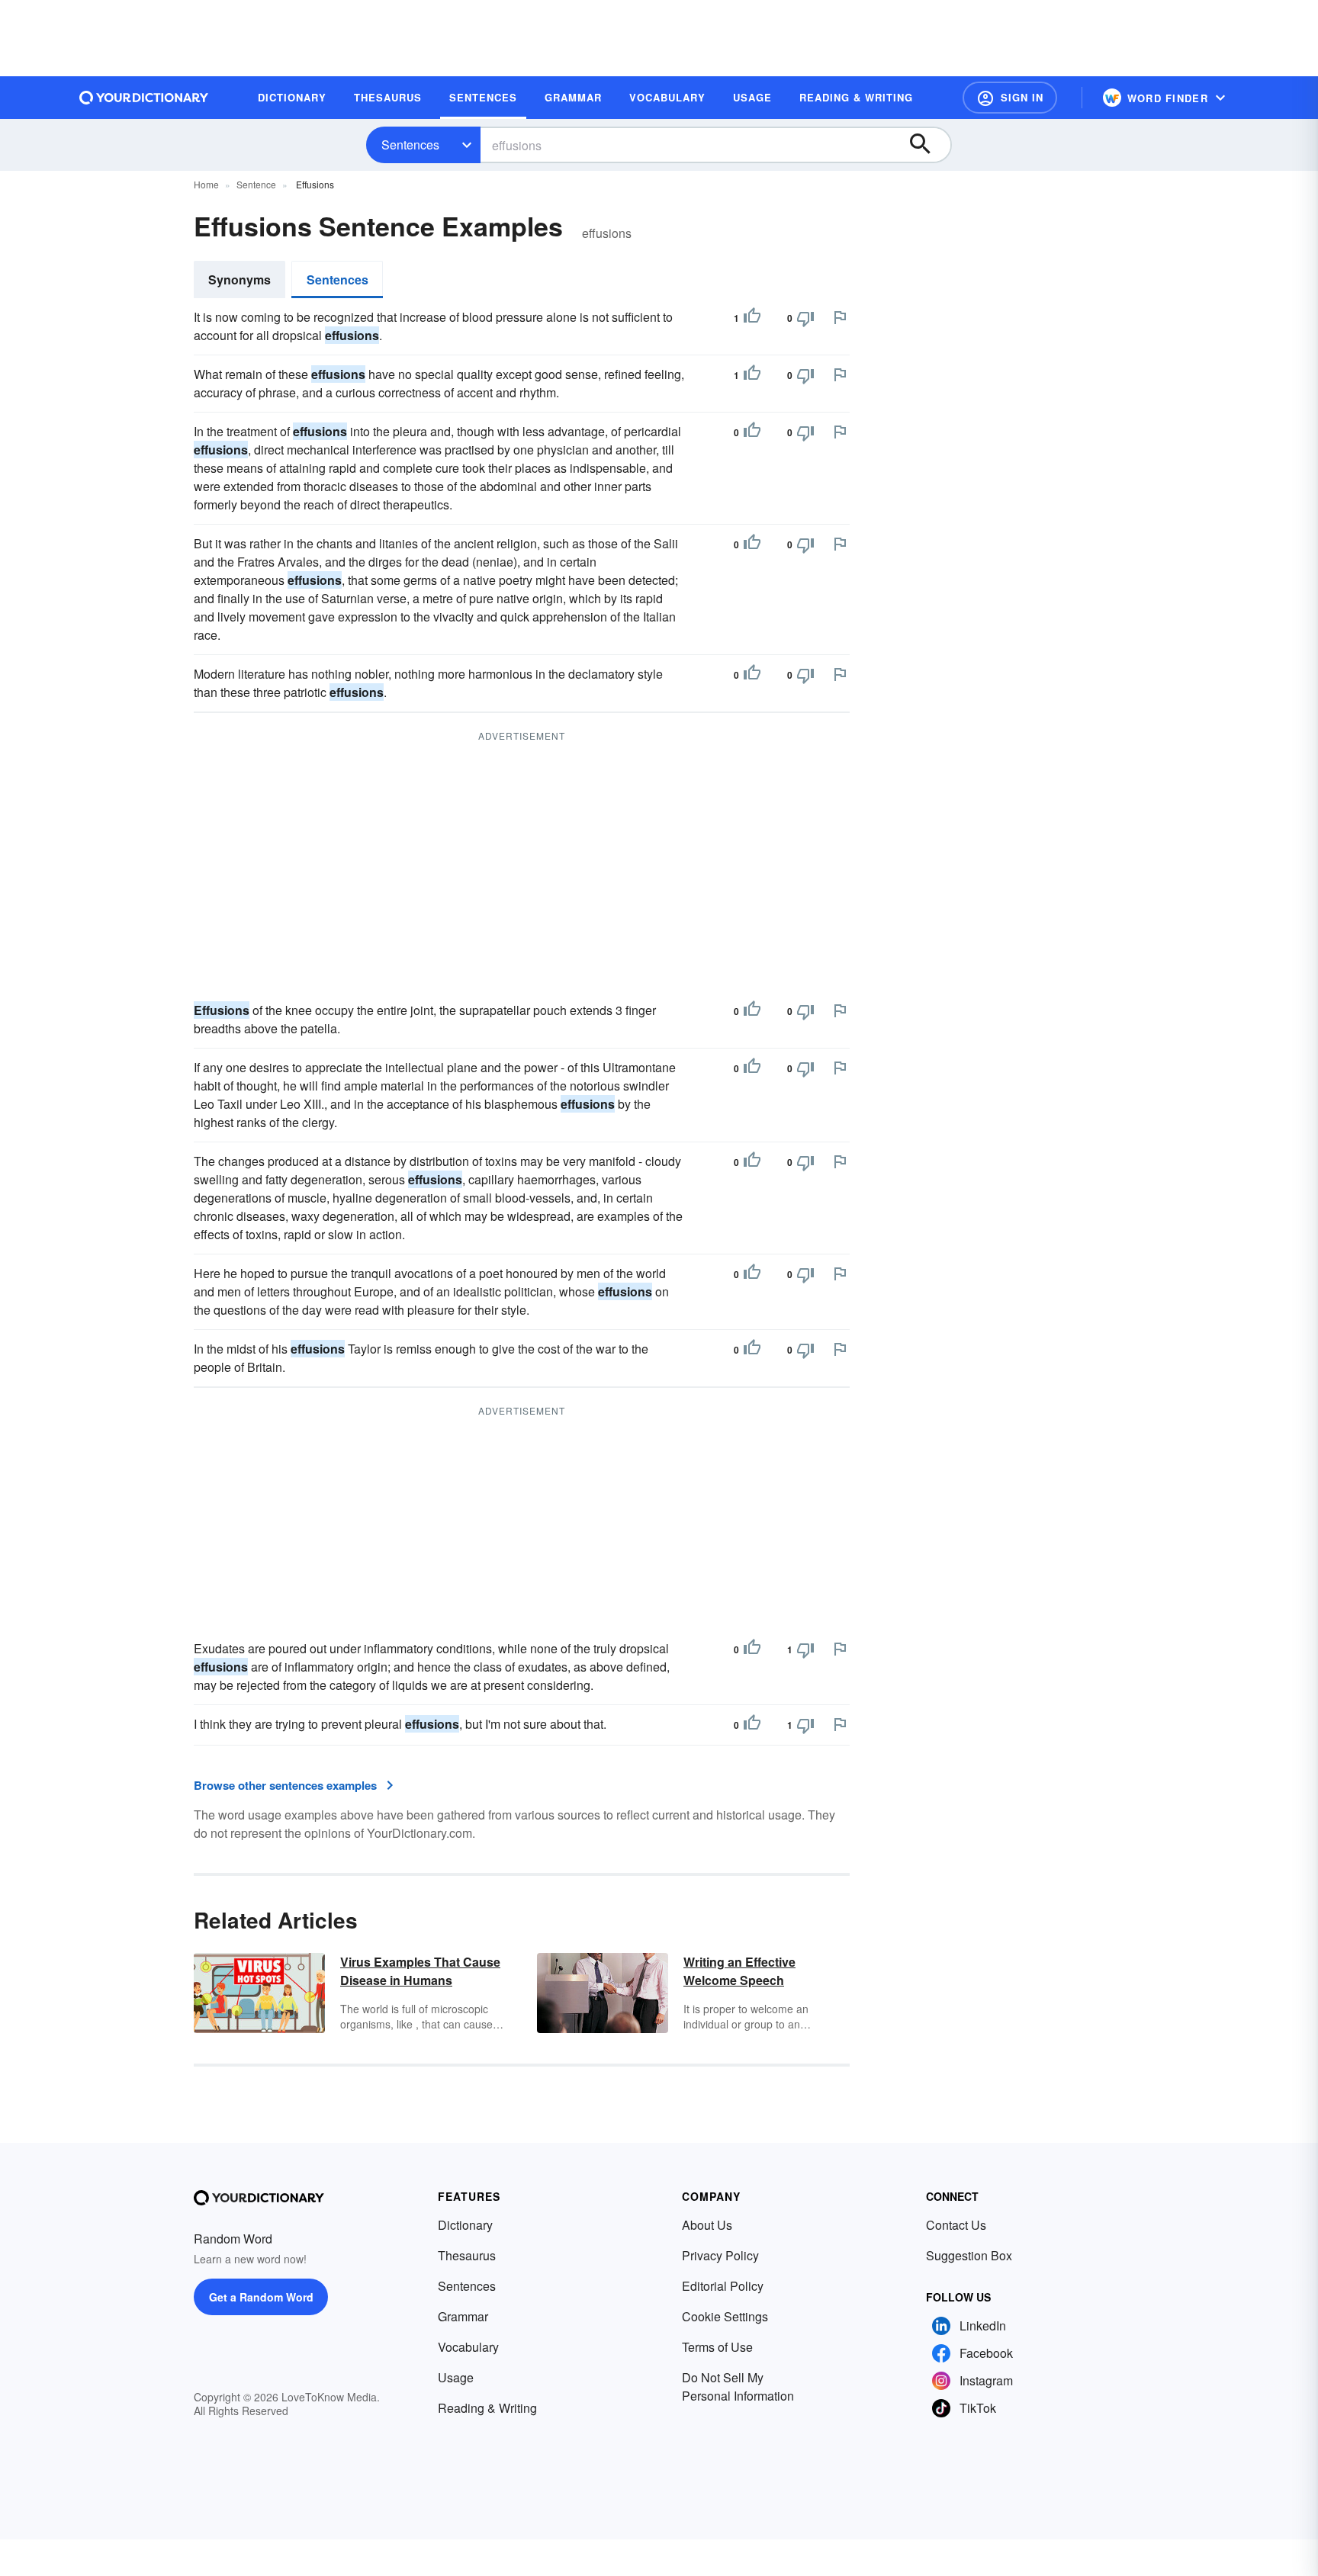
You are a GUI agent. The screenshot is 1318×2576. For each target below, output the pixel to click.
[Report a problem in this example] (840, 317)
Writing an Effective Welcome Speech (739, 1971)
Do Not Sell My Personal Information (738, 2386)
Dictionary (465, 2225)
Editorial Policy (723, 2286)
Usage (456, 2377)
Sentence (256, 184)
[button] (1010, 98)
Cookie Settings (725, 2316)
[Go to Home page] (144, 98)
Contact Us (956, 2225)
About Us (707, 2225)
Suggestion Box (969, 2255)
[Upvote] (752, 318)
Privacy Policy (720, 2255)
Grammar (463, 2316)
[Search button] (927, 145)
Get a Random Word (261, 2297)
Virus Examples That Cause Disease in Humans (420, 1971)
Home (206, 184)
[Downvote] (805, 318)
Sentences (410, 145)
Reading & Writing (487, 2408)
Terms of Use (717, 2347)
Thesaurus (467, 2255)
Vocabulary (468, 2347)
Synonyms (239, 279)
